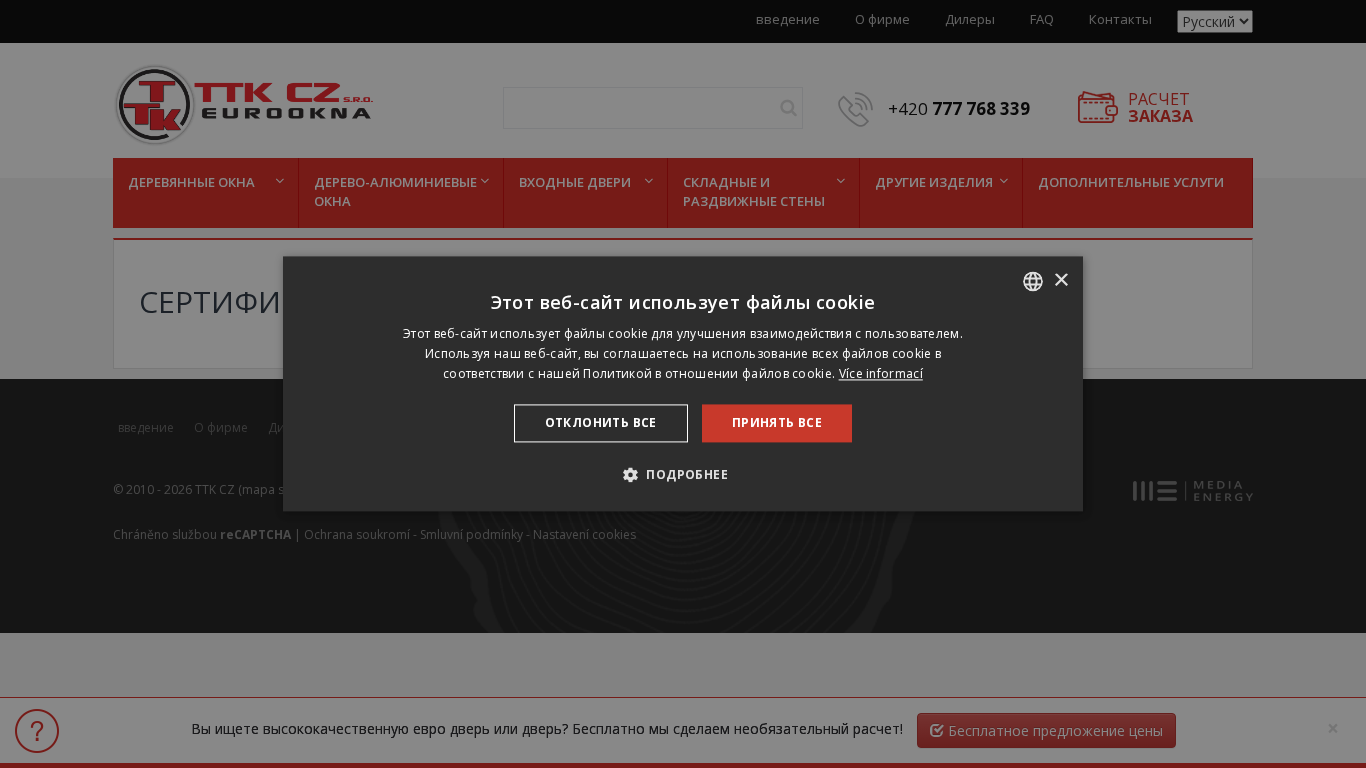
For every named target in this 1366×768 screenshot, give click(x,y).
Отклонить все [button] (601, 422)
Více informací (881, 373)
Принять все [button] (777, 422)
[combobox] (1033, 281)
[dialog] (683, 383)
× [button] (1060, 280)
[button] (683, 475)
